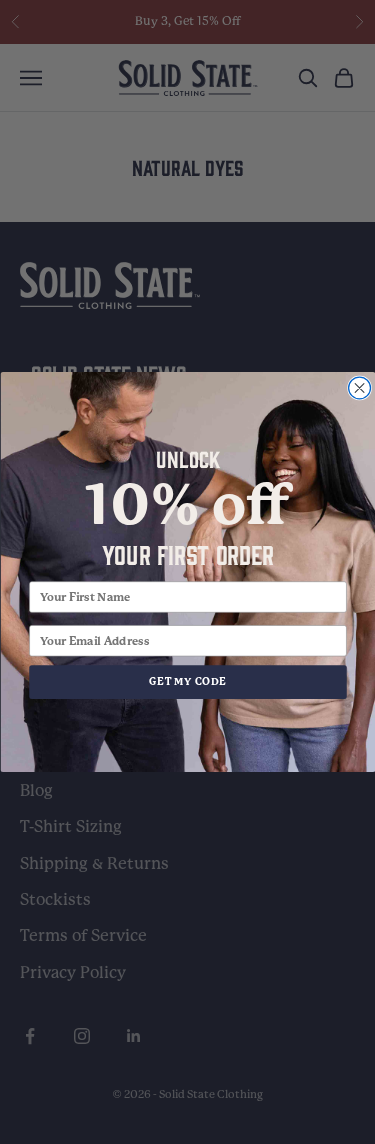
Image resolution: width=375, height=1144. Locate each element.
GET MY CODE (188, 682)
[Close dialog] (359, 388)
